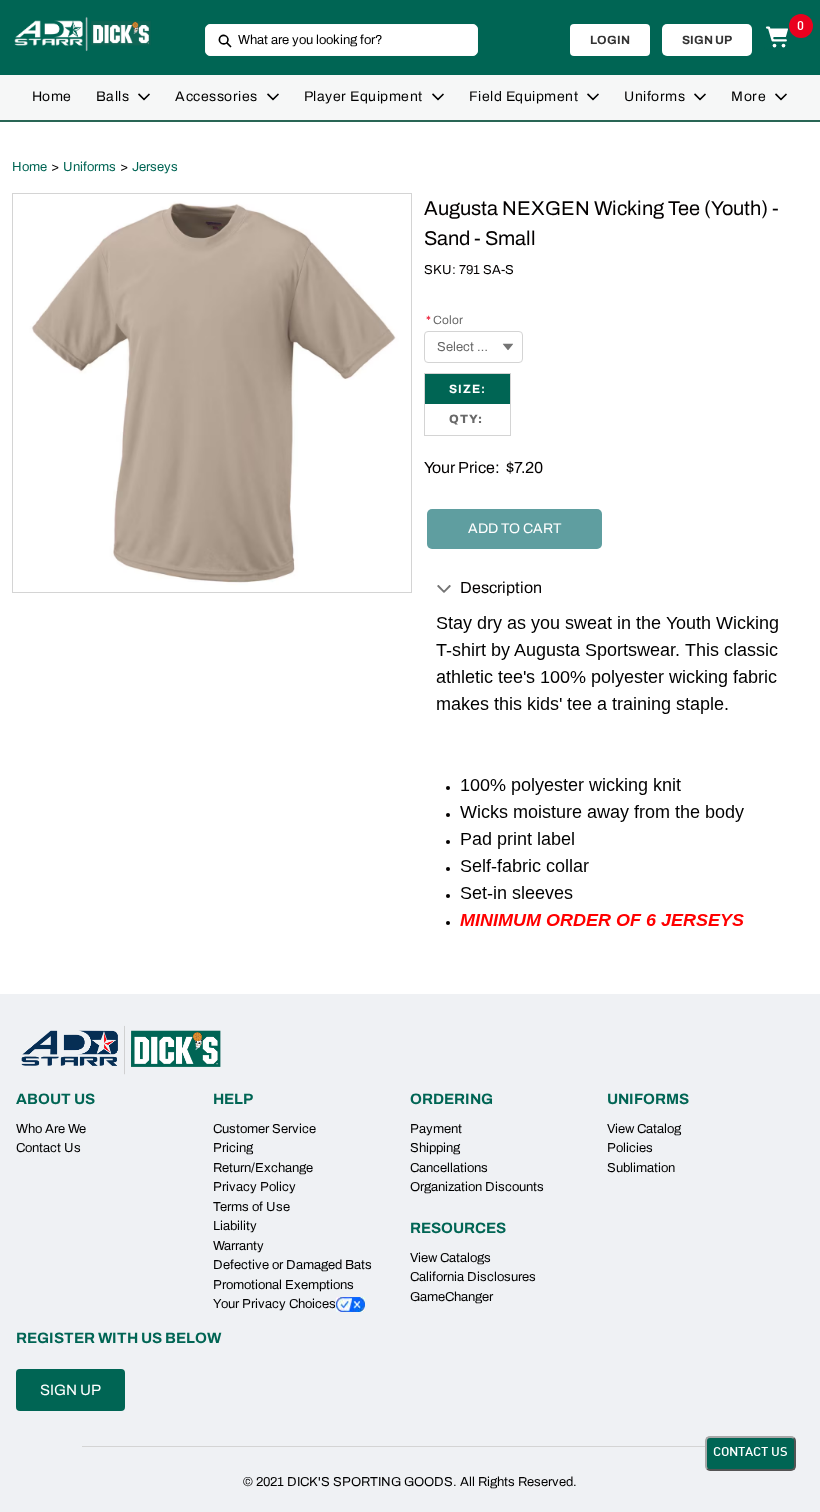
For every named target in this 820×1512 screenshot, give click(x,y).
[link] (52, 97)
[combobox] (333, 40)
